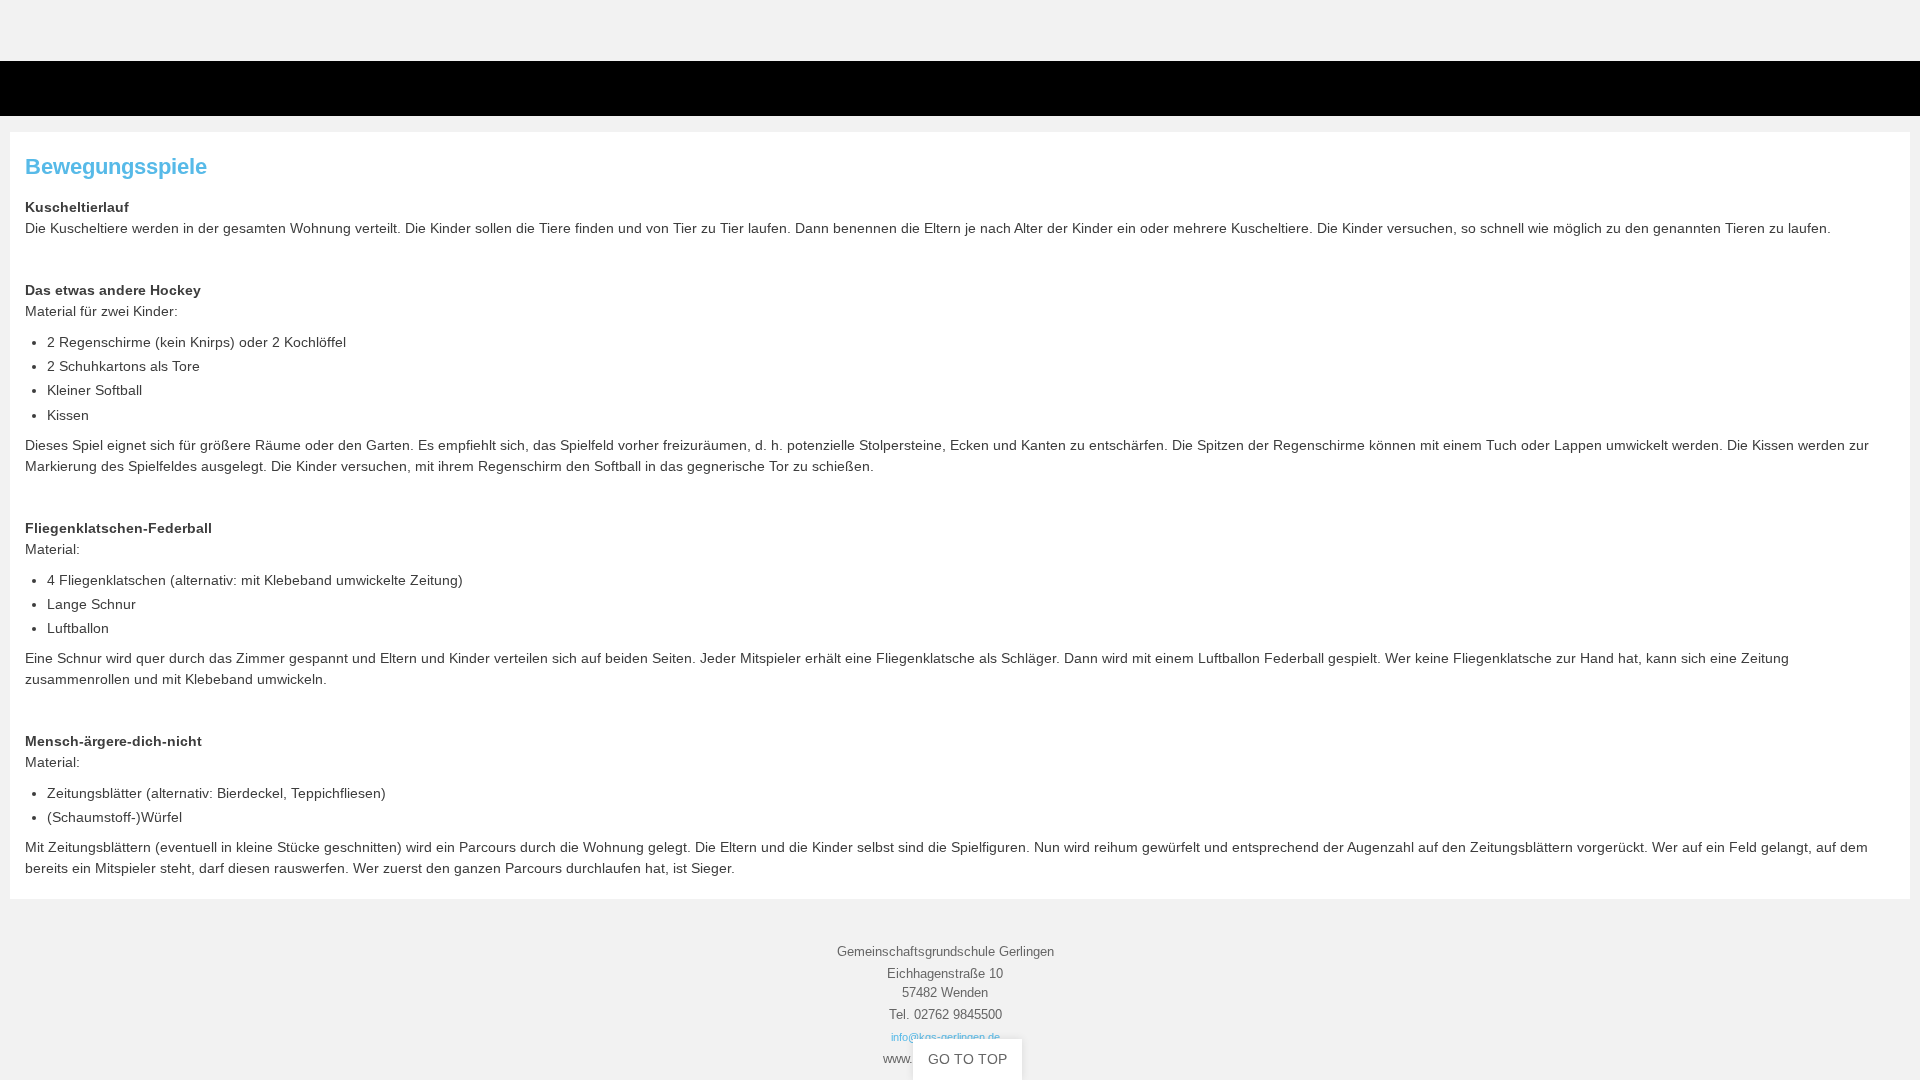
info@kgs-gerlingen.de (945, 1037)
